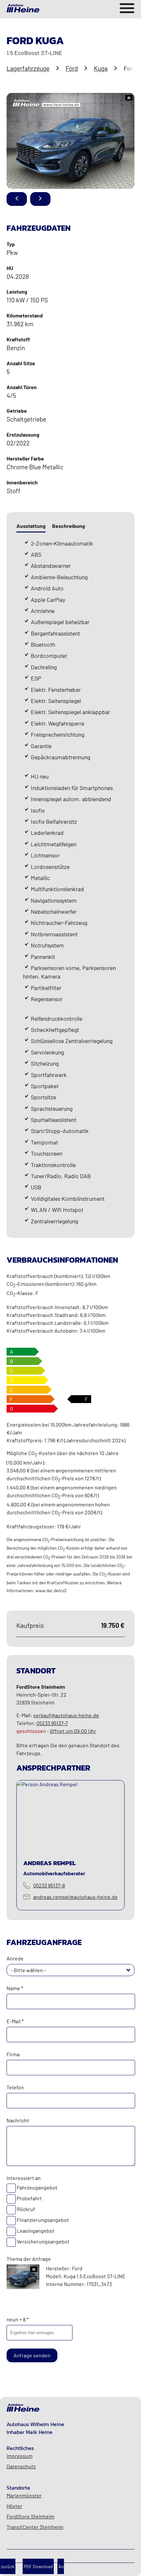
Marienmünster (24, 2495)
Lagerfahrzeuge (28, 68)
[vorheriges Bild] (17, 199)
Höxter (14, 2506)
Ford (72, 68)
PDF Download (38, 2566)
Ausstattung (31, 526)
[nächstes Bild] (40, 199)
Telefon (15, 2087)
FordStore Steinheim (30, 2516)
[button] (129, 1970)
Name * (15, 1988)
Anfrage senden (32, 2355)
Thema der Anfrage (29, 2259)
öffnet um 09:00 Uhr (73, 1731)
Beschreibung (69, 526)
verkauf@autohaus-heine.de (66, 1715)
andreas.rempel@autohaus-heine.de (75, 1897)
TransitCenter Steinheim (35, 2527)
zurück (8, 2566)
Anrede (15, 1958)
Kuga (101, 68)
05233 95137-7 (52, 1723)
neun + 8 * (18, 2319)
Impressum (20, 2456)
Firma (13, 2054)
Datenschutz (21, 2466)
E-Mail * (15, 2021)
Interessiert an (24, 2178)
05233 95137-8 (49, 1885)
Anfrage (61, 2566)
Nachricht (18, 2120)
